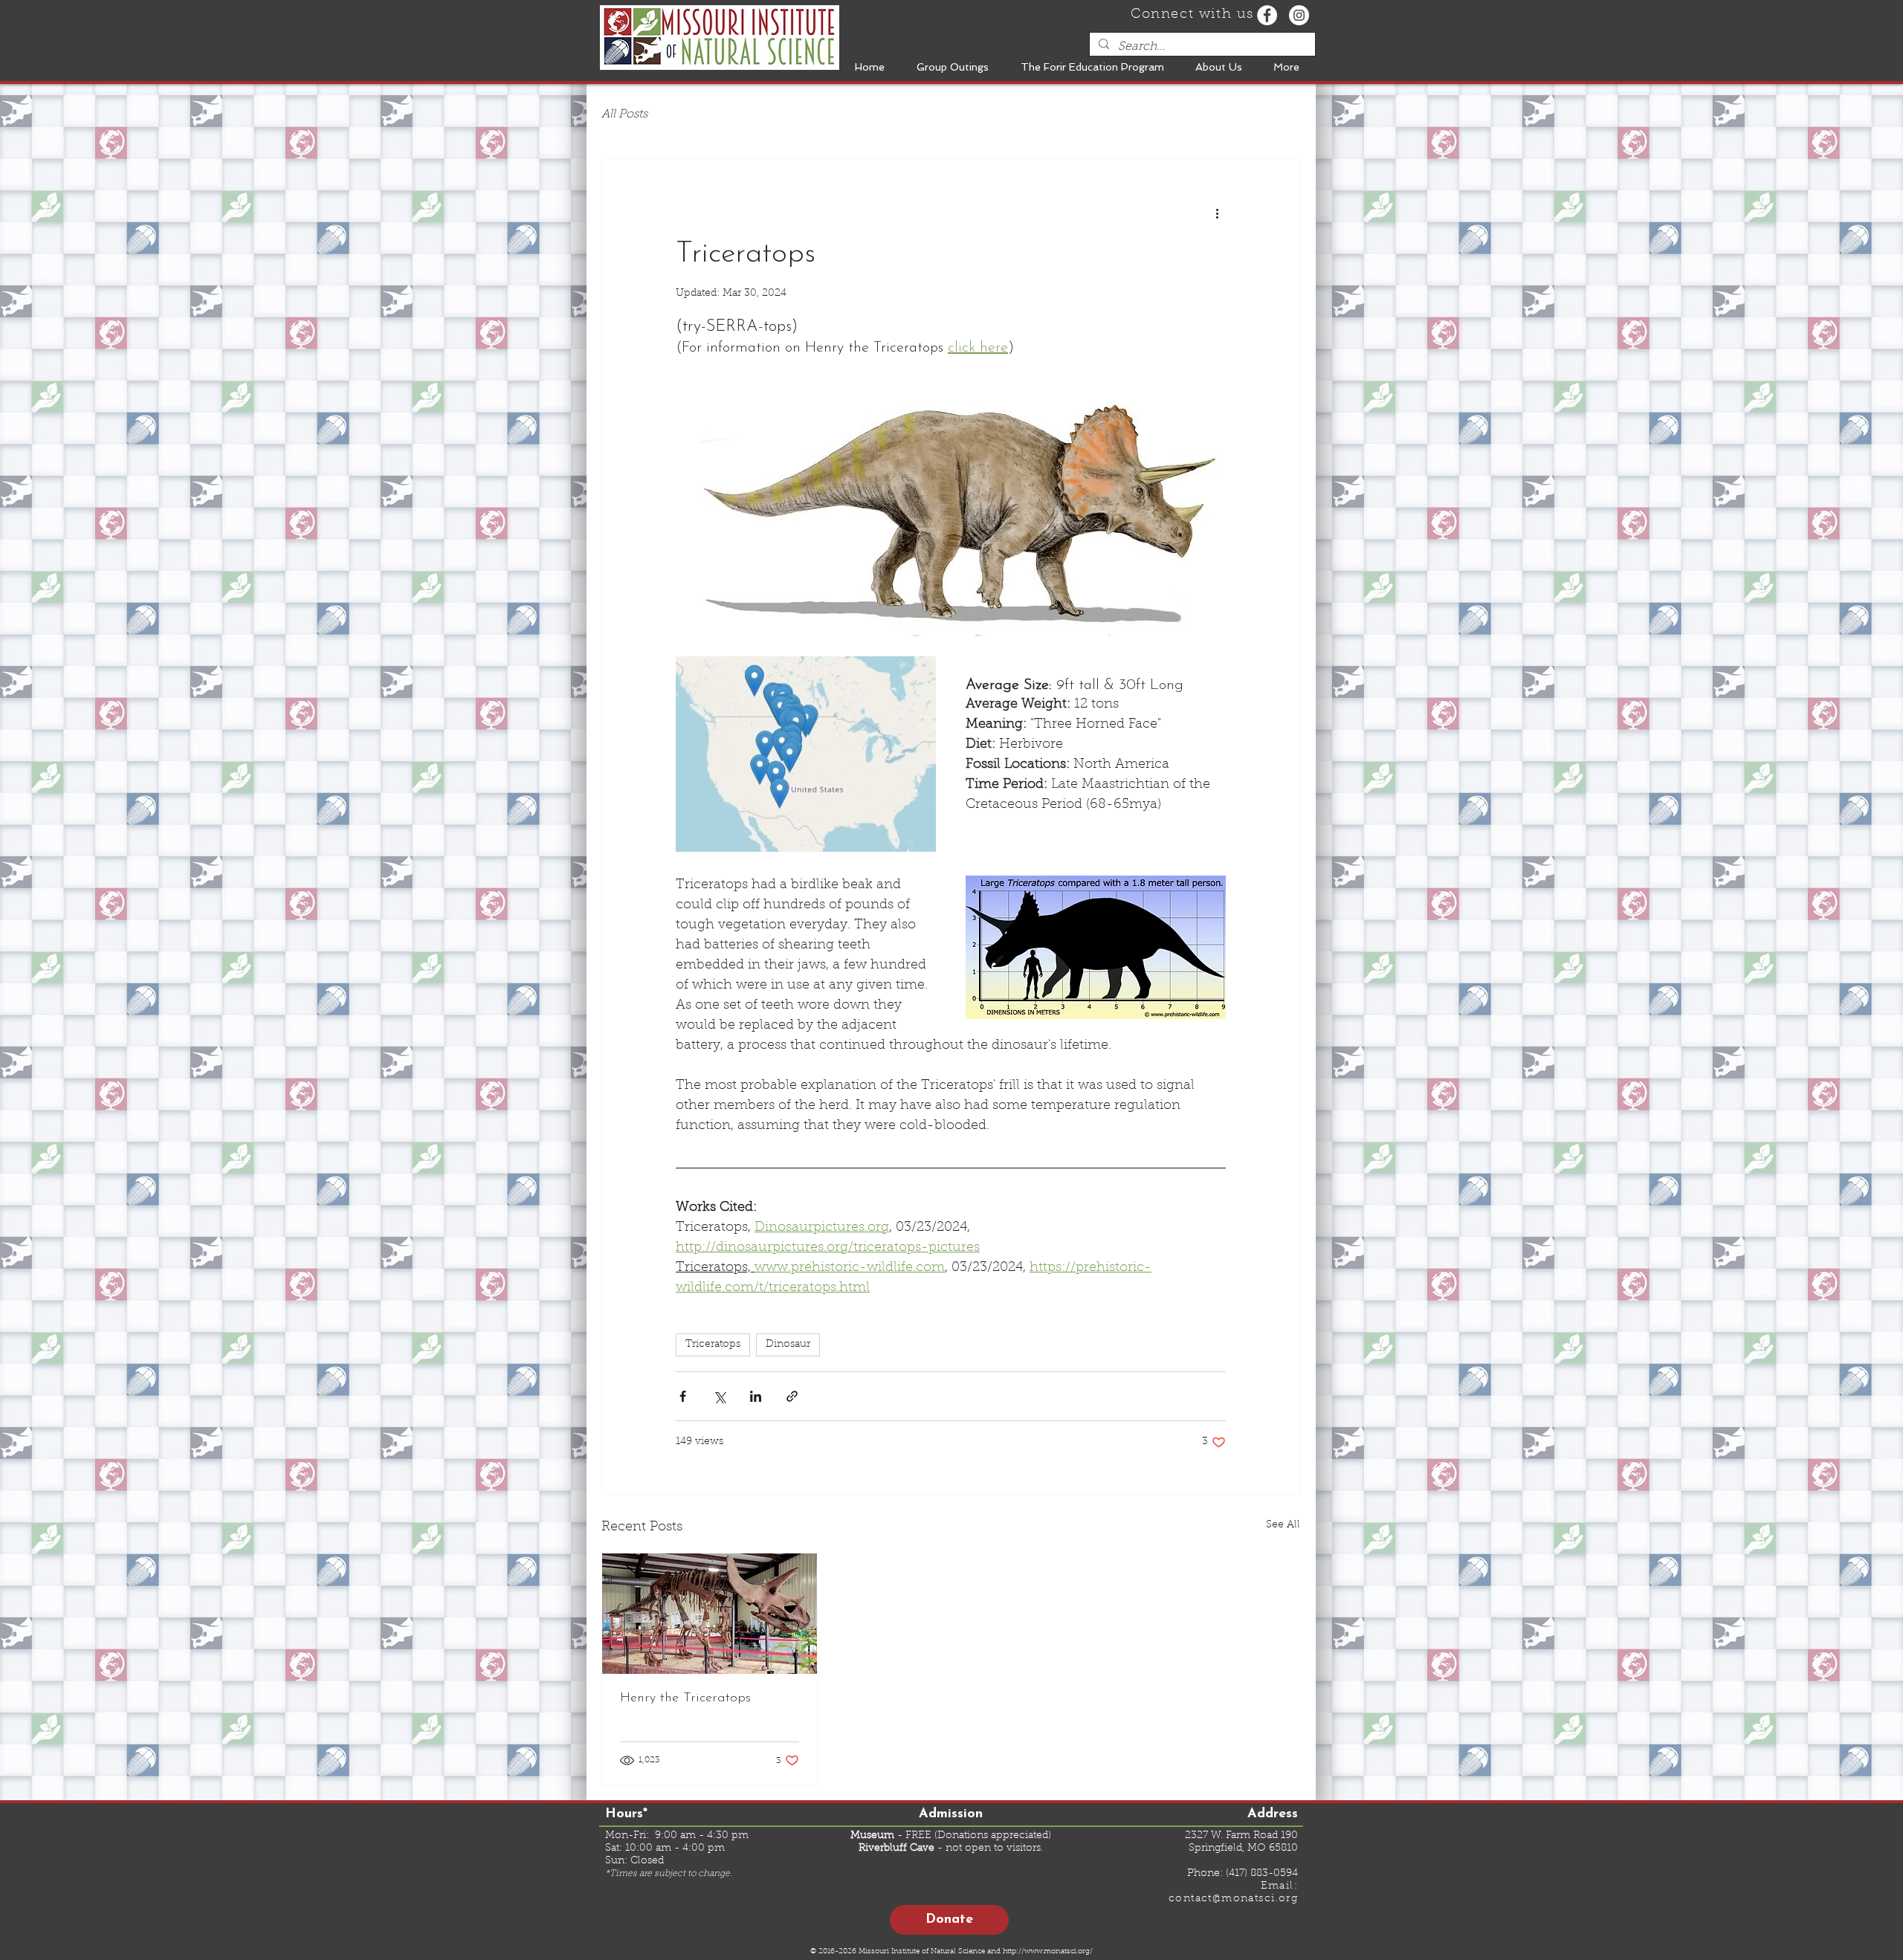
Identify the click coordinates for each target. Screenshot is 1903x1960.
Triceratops (713, 1345)
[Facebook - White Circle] (1267, 15)
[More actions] (1217, 213)
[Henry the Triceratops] (710, 1614)
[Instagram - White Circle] (1299, 15)
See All (1283, 1525)
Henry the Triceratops (685, 1698)
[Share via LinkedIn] (756, 1396)
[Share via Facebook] (683, 1396)
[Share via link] (792, 1396)
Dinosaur (788, 1345)
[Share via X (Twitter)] (719, 1396)
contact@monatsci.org (1233, 1899)
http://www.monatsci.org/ (1048, 1952)
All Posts (624, 114)
